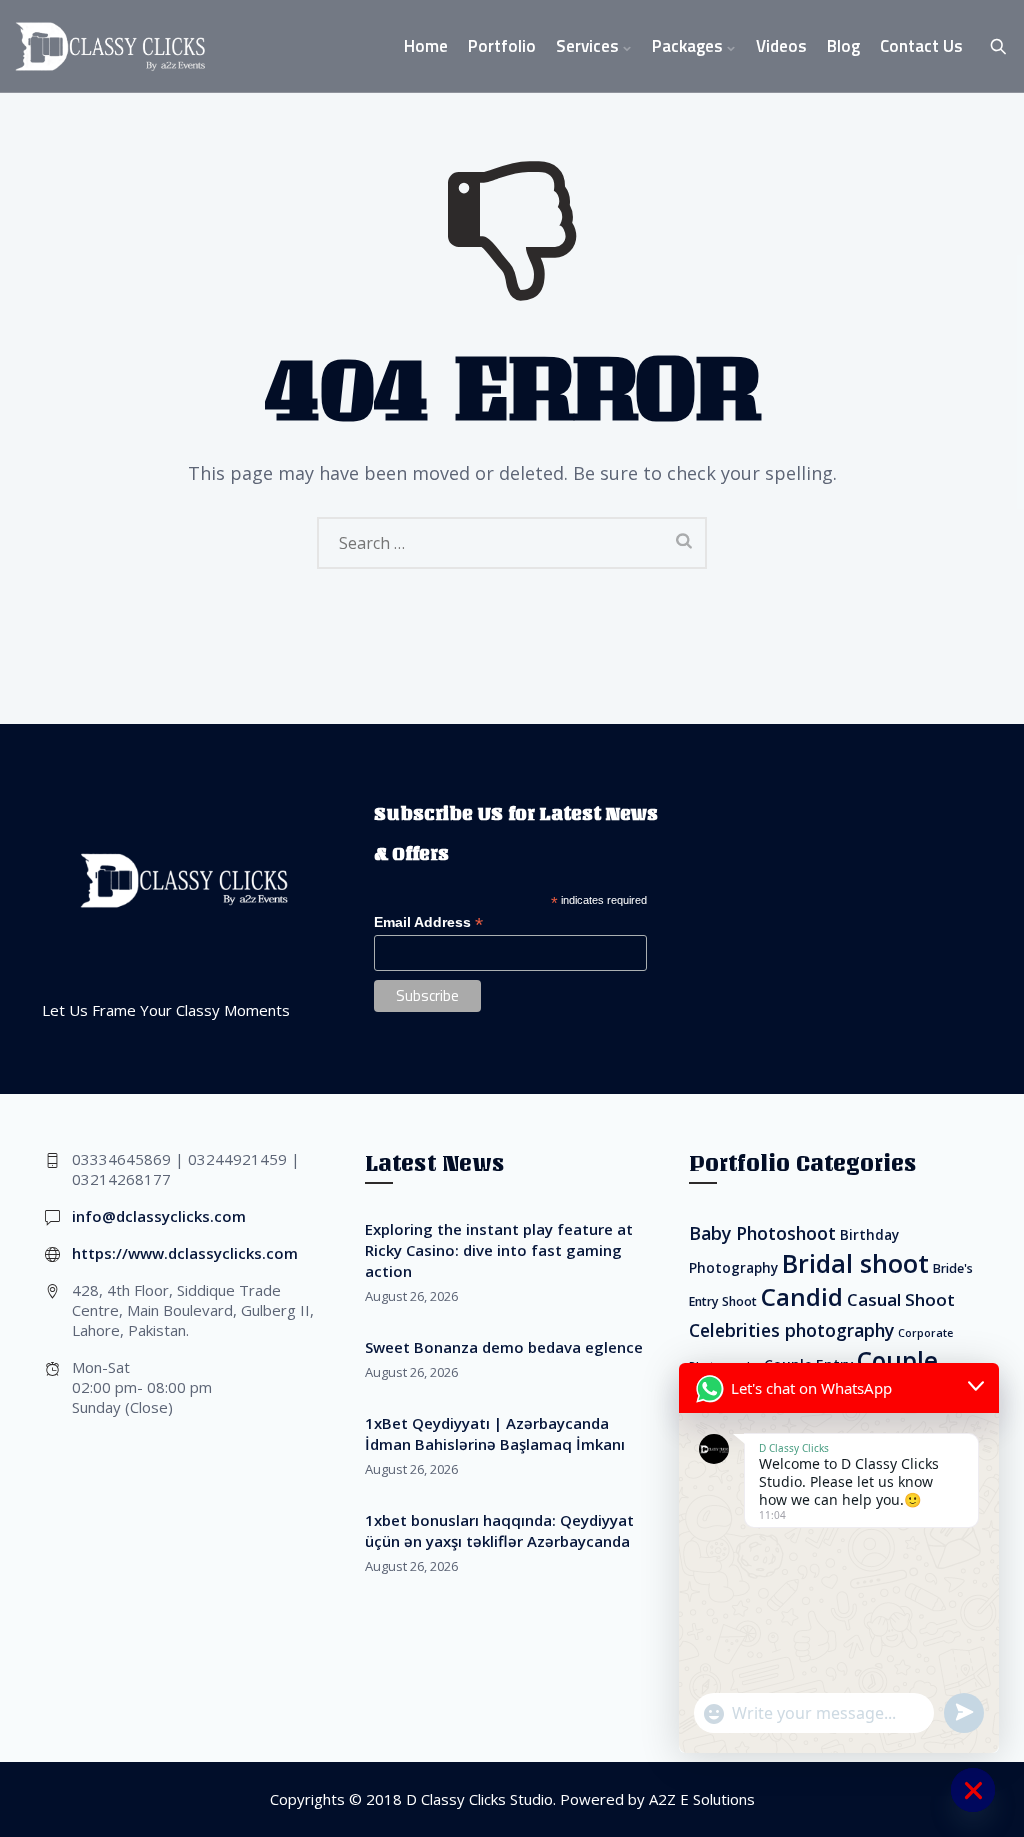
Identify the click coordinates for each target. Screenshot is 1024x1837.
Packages (687, 46)
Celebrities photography (791, 1330)
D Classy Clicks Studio (479, 1799)
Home (426, 46)
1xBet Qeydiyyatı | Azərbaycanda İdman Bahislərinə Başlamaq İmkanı (495, 1433)
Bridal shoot (855, 1263)
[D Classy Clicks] (110, 46)
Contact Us (921, 46)
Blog (843, 46)
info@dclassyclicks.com (159, 1216)
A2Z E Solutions (702, 1799)
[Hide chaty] (973, 1790)
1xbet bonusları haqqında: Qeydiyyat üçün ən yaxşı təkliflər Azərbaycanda (499, 1530)
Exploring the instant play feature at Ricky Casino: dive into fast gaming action (499, 1250)
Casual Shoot (901, 1299)
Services (587, 46)
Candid (802, 1296)
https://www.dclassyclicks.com (185, 1253)
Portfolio (502, 46)
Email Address (428, 922)
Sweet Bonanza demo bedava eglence (504, 1347)
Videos (781, 46)
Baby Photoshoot (762, 1233)
